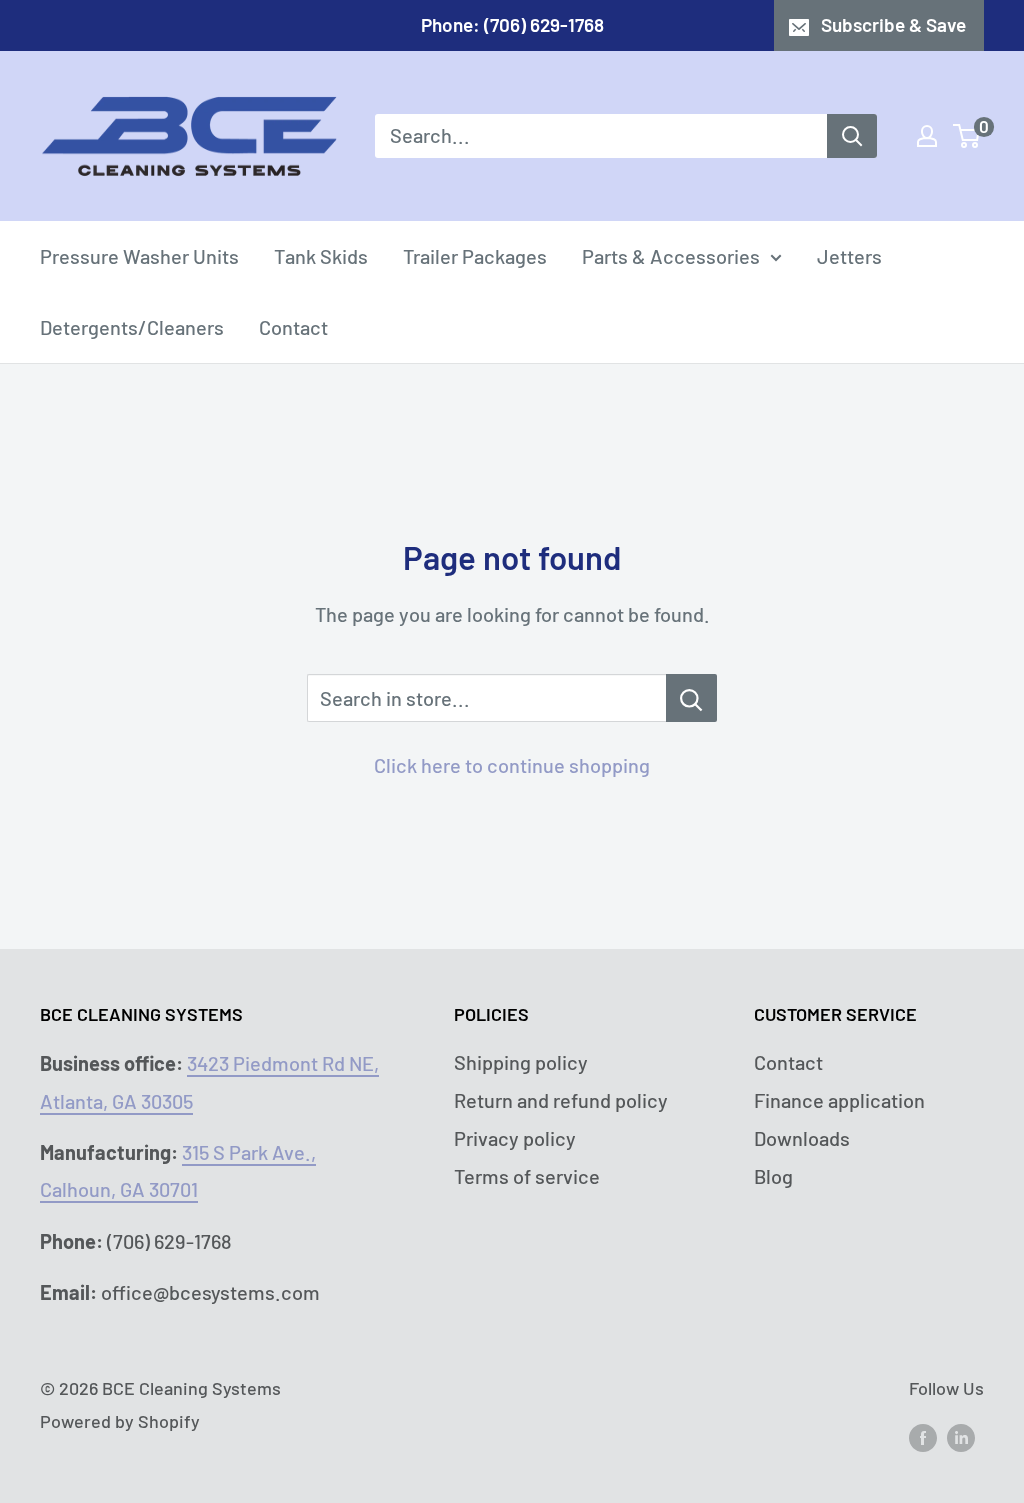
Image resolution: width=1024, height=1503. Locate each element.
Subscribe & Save (893, 24)
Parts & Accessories (671, 256)
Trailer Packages (475, 256)
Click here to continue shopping (512, 765)
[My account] (927, 136)
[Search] (852, 136)
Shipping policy (521, 1062)
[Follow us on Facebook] (923, 1437)
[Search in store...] (691, 698)
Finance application (839, 1100)
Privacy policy (515, 1138)
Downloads (802, 1138)
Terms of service (527, 1176)
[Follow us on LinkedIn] (961, 1437)
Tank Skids (321, 256)
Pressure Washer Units (139, 256)
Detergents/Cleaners (132, 327)
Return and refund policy (561, 1100)
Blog (773, 1176)
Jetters (849, 256)
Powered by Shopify (120, 1421)
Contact (293, 327)
